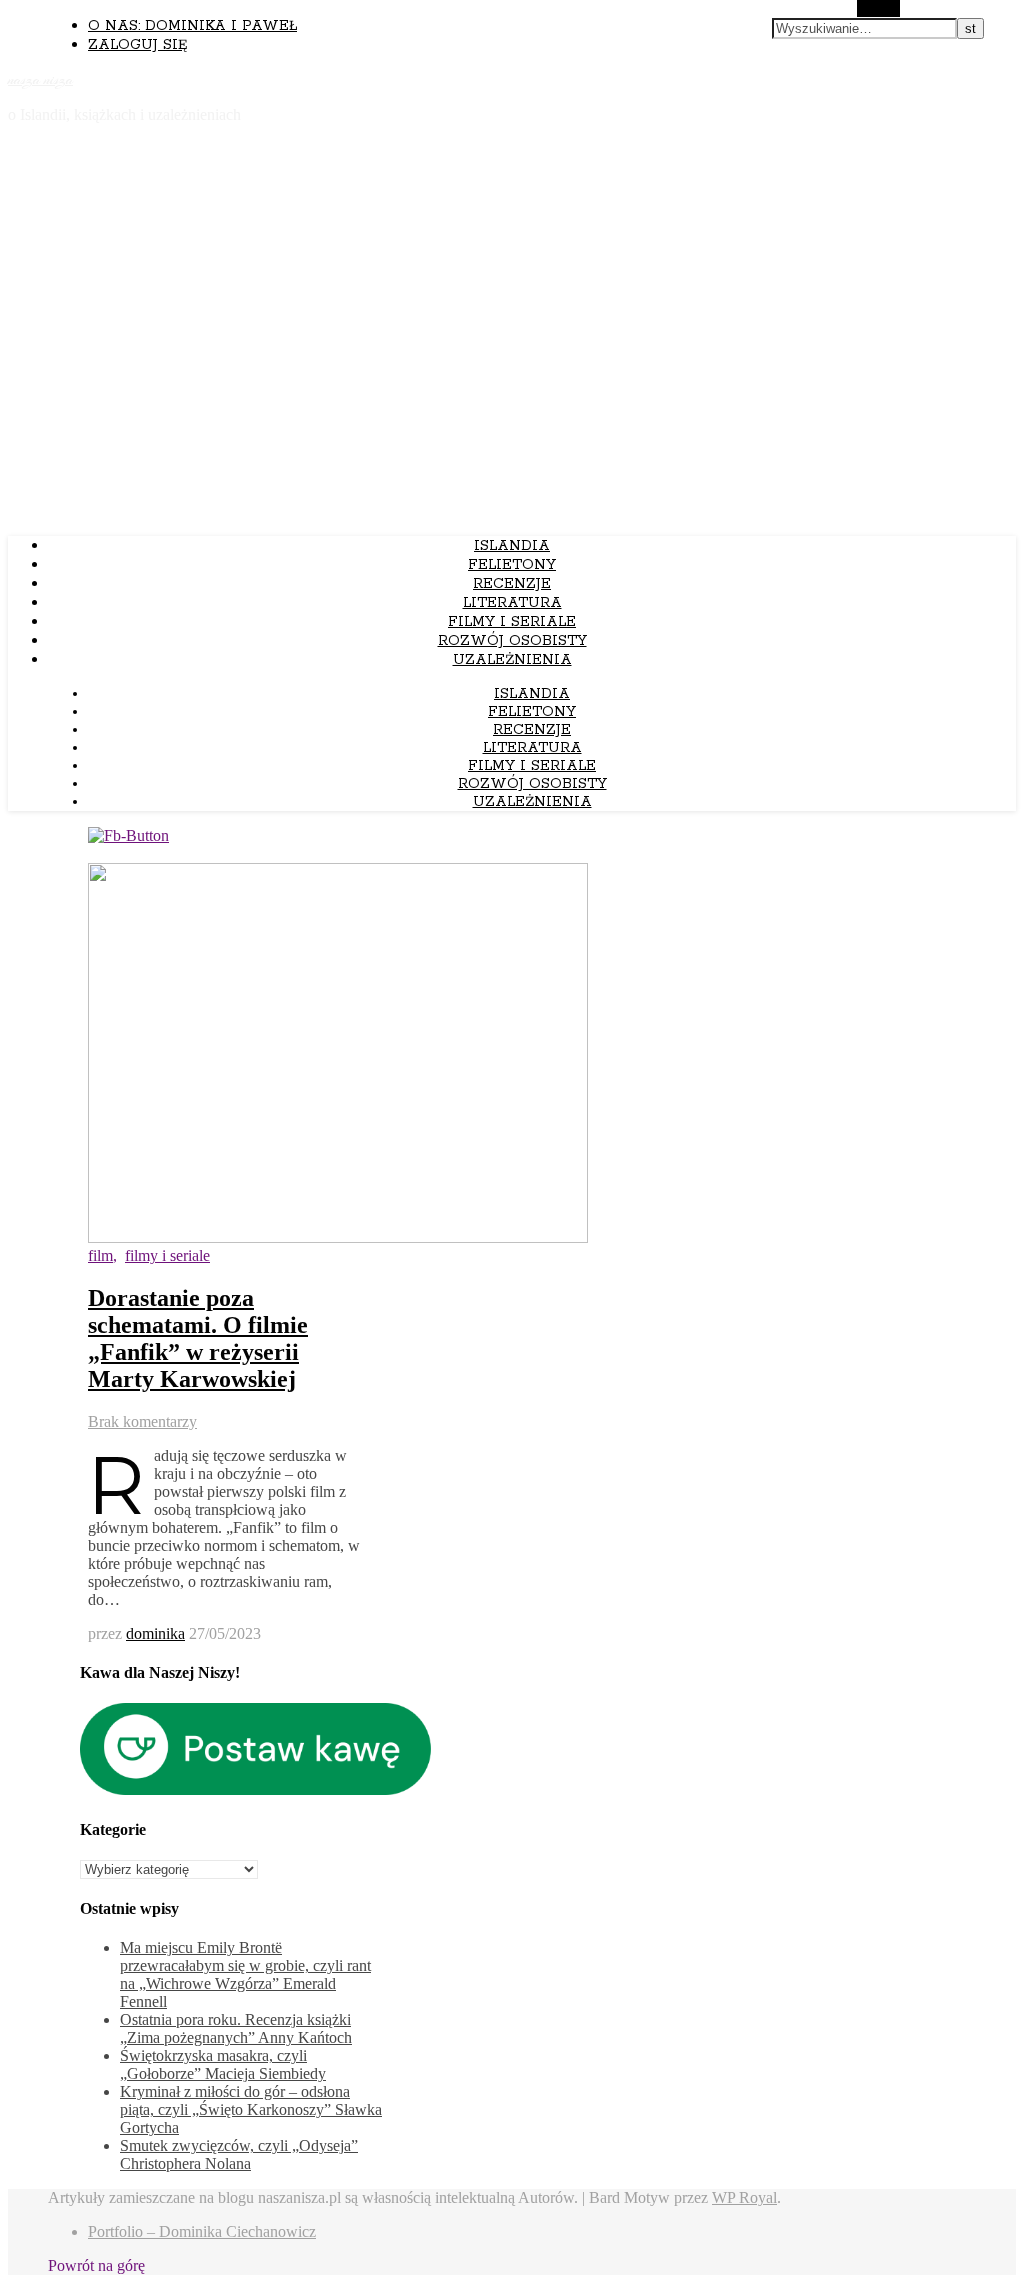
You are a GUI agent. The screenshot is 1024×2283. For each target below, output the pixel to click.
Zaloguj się (137, 45)
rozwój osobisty (512, 641)
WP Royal (744, 2197)
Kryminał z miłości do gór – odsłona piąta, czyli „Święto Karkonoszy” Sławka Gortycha (251, 2109)
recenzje (512, 584)
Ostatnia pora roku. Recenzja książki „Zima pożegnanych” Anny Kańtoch (236, 2028)
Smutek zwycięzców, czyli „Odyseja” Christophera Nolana (239, 2154)
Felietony (512, 565)
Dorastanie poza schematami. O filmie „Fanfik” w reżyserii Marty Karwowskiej (198, 1338)
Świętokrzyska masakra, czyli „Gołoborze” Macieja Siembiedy (223, 2064)
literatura (512, 603)
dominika (155, 1633)
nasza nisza (40, 80)
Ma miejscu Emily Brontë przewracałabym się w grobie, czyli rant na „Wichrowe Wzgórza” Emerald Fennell (245, 1974)
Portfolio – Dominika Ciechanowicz (202, 2231)
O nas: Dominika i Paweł (192, 26)
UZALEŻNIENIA (512, 660)
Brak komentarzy (142, 1421)
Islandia (512, 546)
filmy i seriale (512, 622)
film (100, 1255)
